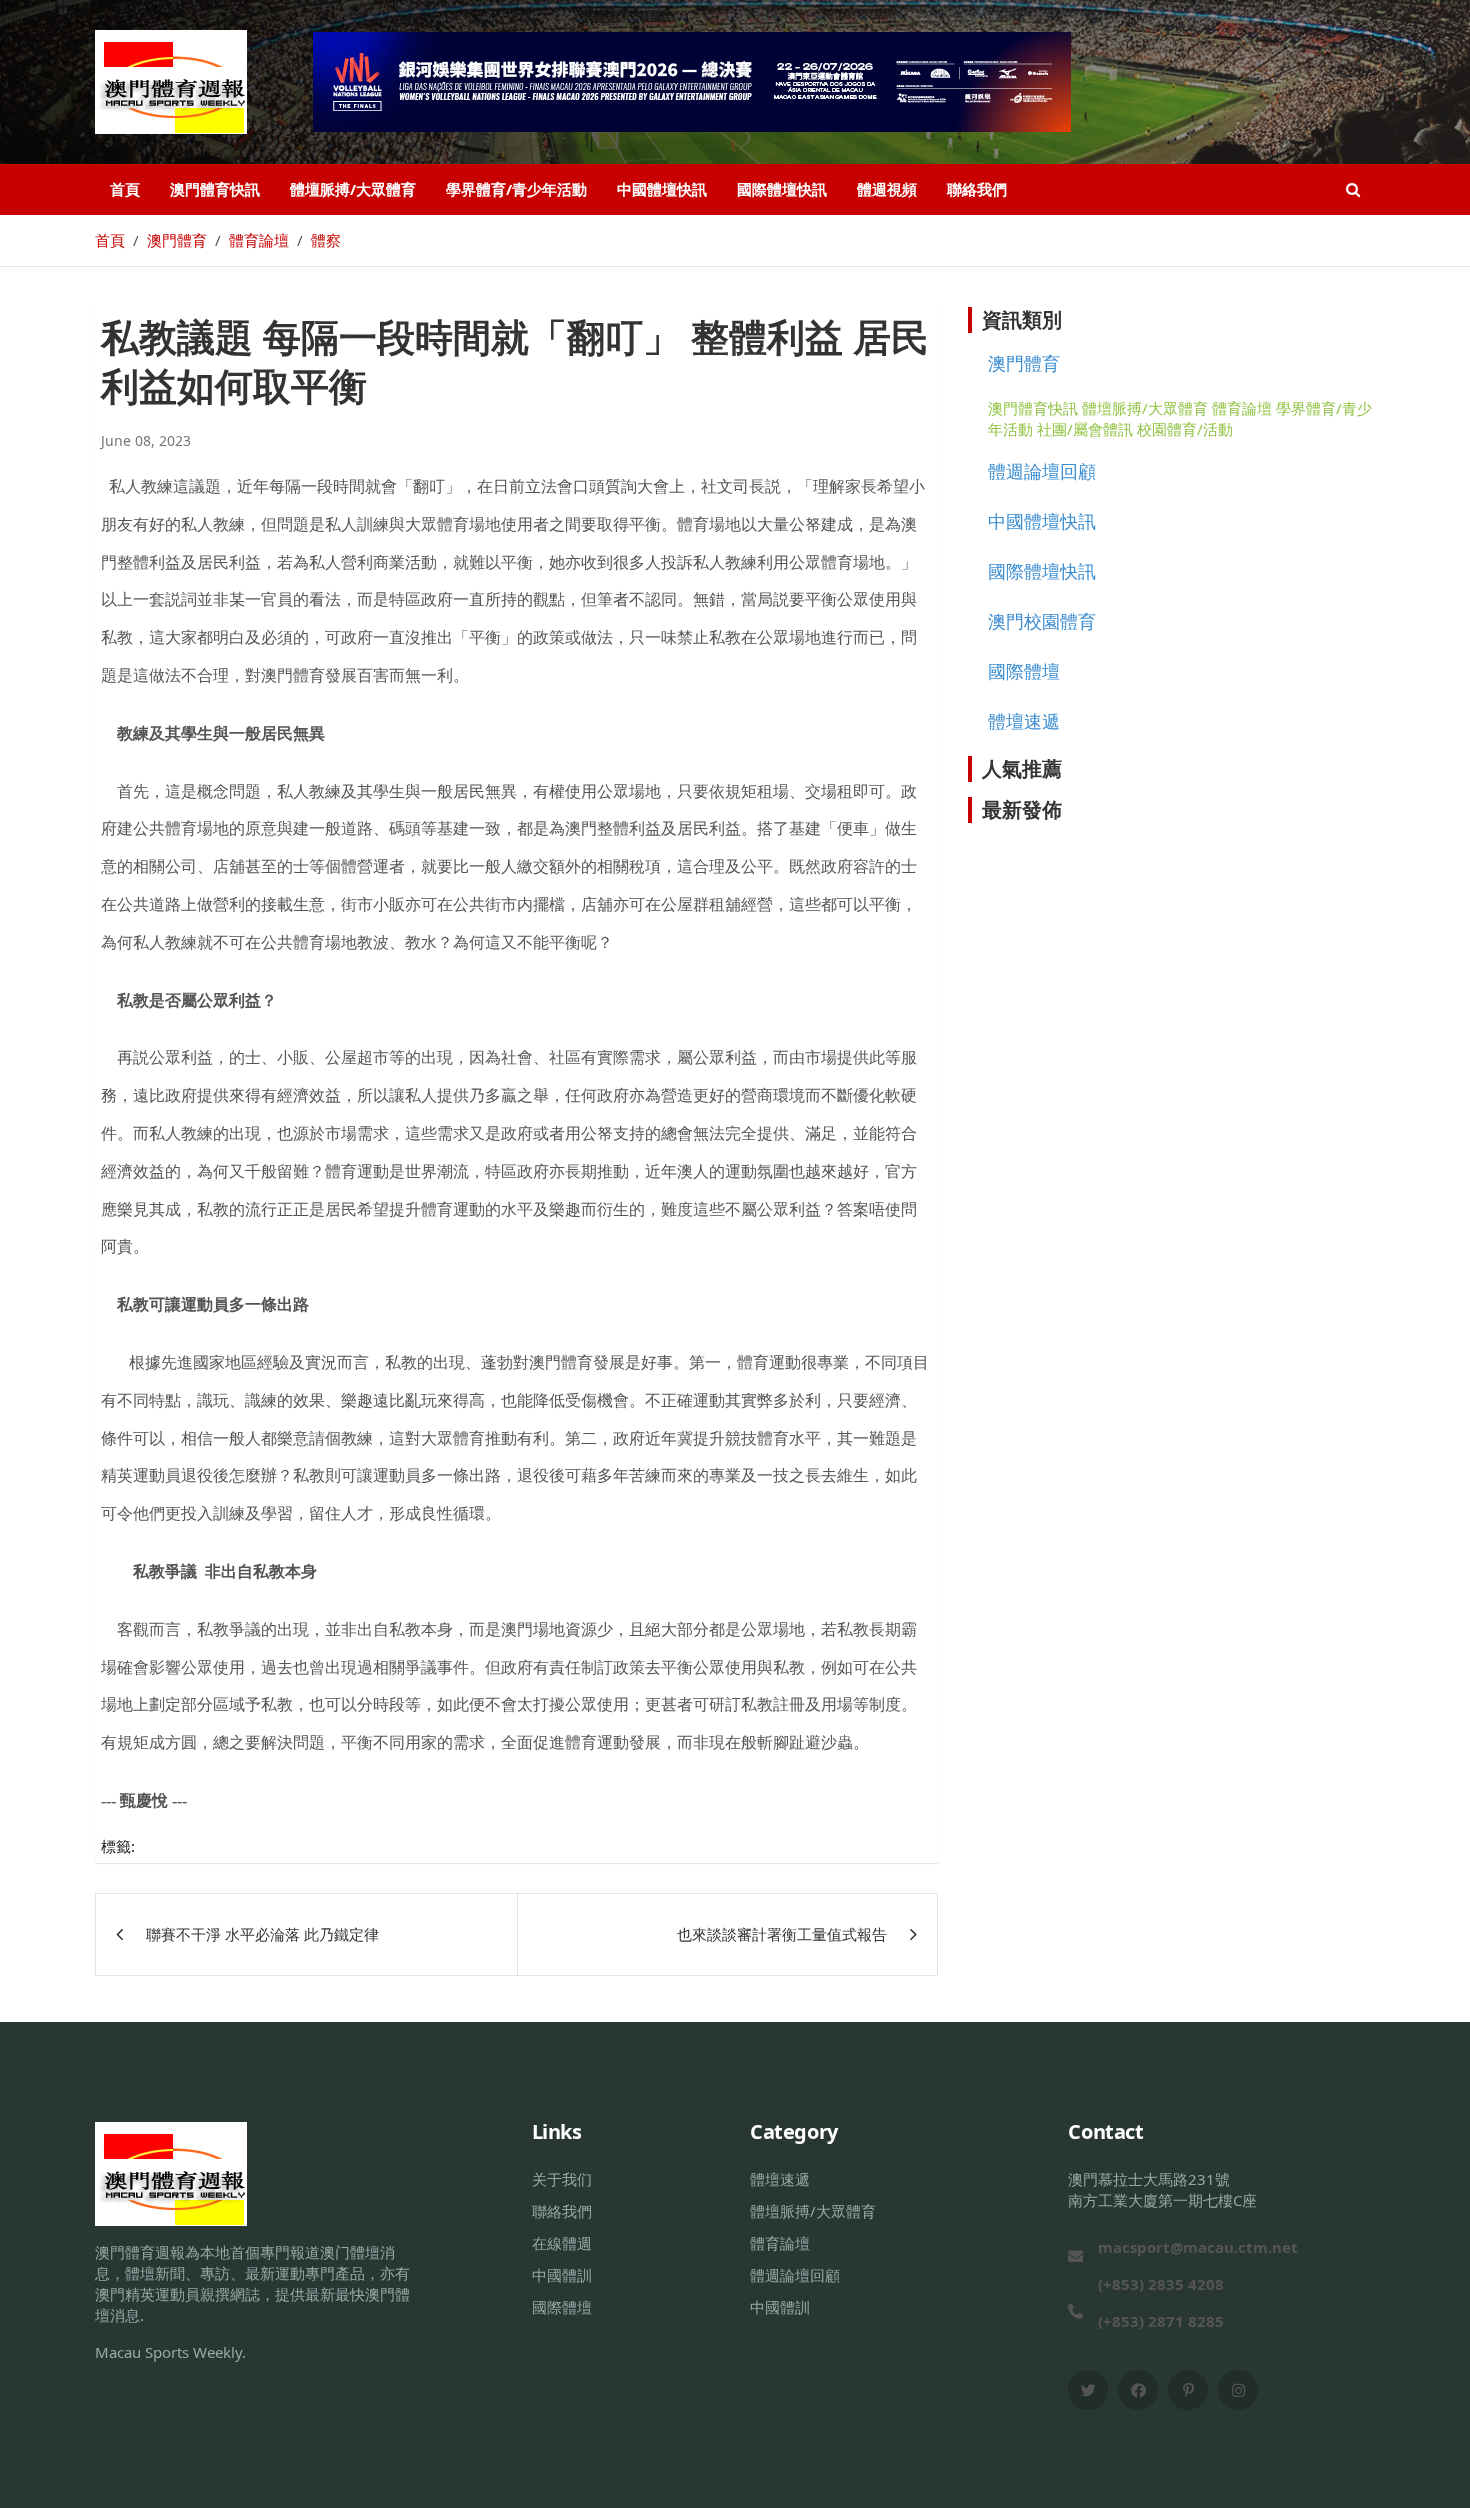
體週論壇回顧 (1042, 471)
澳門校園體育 (1042, 621)
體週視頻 (887, 189)
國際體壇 (1024, 671)
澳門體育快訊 (215, 189)
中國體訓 (562, 2275)
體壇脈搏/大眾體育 (353, 189)
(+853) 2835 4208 (1161, 2284)
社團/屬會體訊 (1085, 429)
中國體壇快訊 (662, 189)
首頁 (125, 189)
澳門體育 (1024, 363)
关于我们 (562, 2179)
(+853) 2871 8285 (1161, 2321)
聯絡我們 (977, 189)
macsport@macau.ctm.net (1198, 2247)
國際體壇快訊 (782, 189)
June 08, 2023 (146, 440)
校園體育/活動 (1185, 429)
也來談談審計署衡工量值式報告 (782, 1934)
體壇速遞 (1024, 721)
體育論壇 (1242, 408)
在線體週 (562, 2243)
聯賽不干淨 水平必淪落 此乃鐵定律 (262, 1934)
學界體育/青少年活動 (516, 189)
